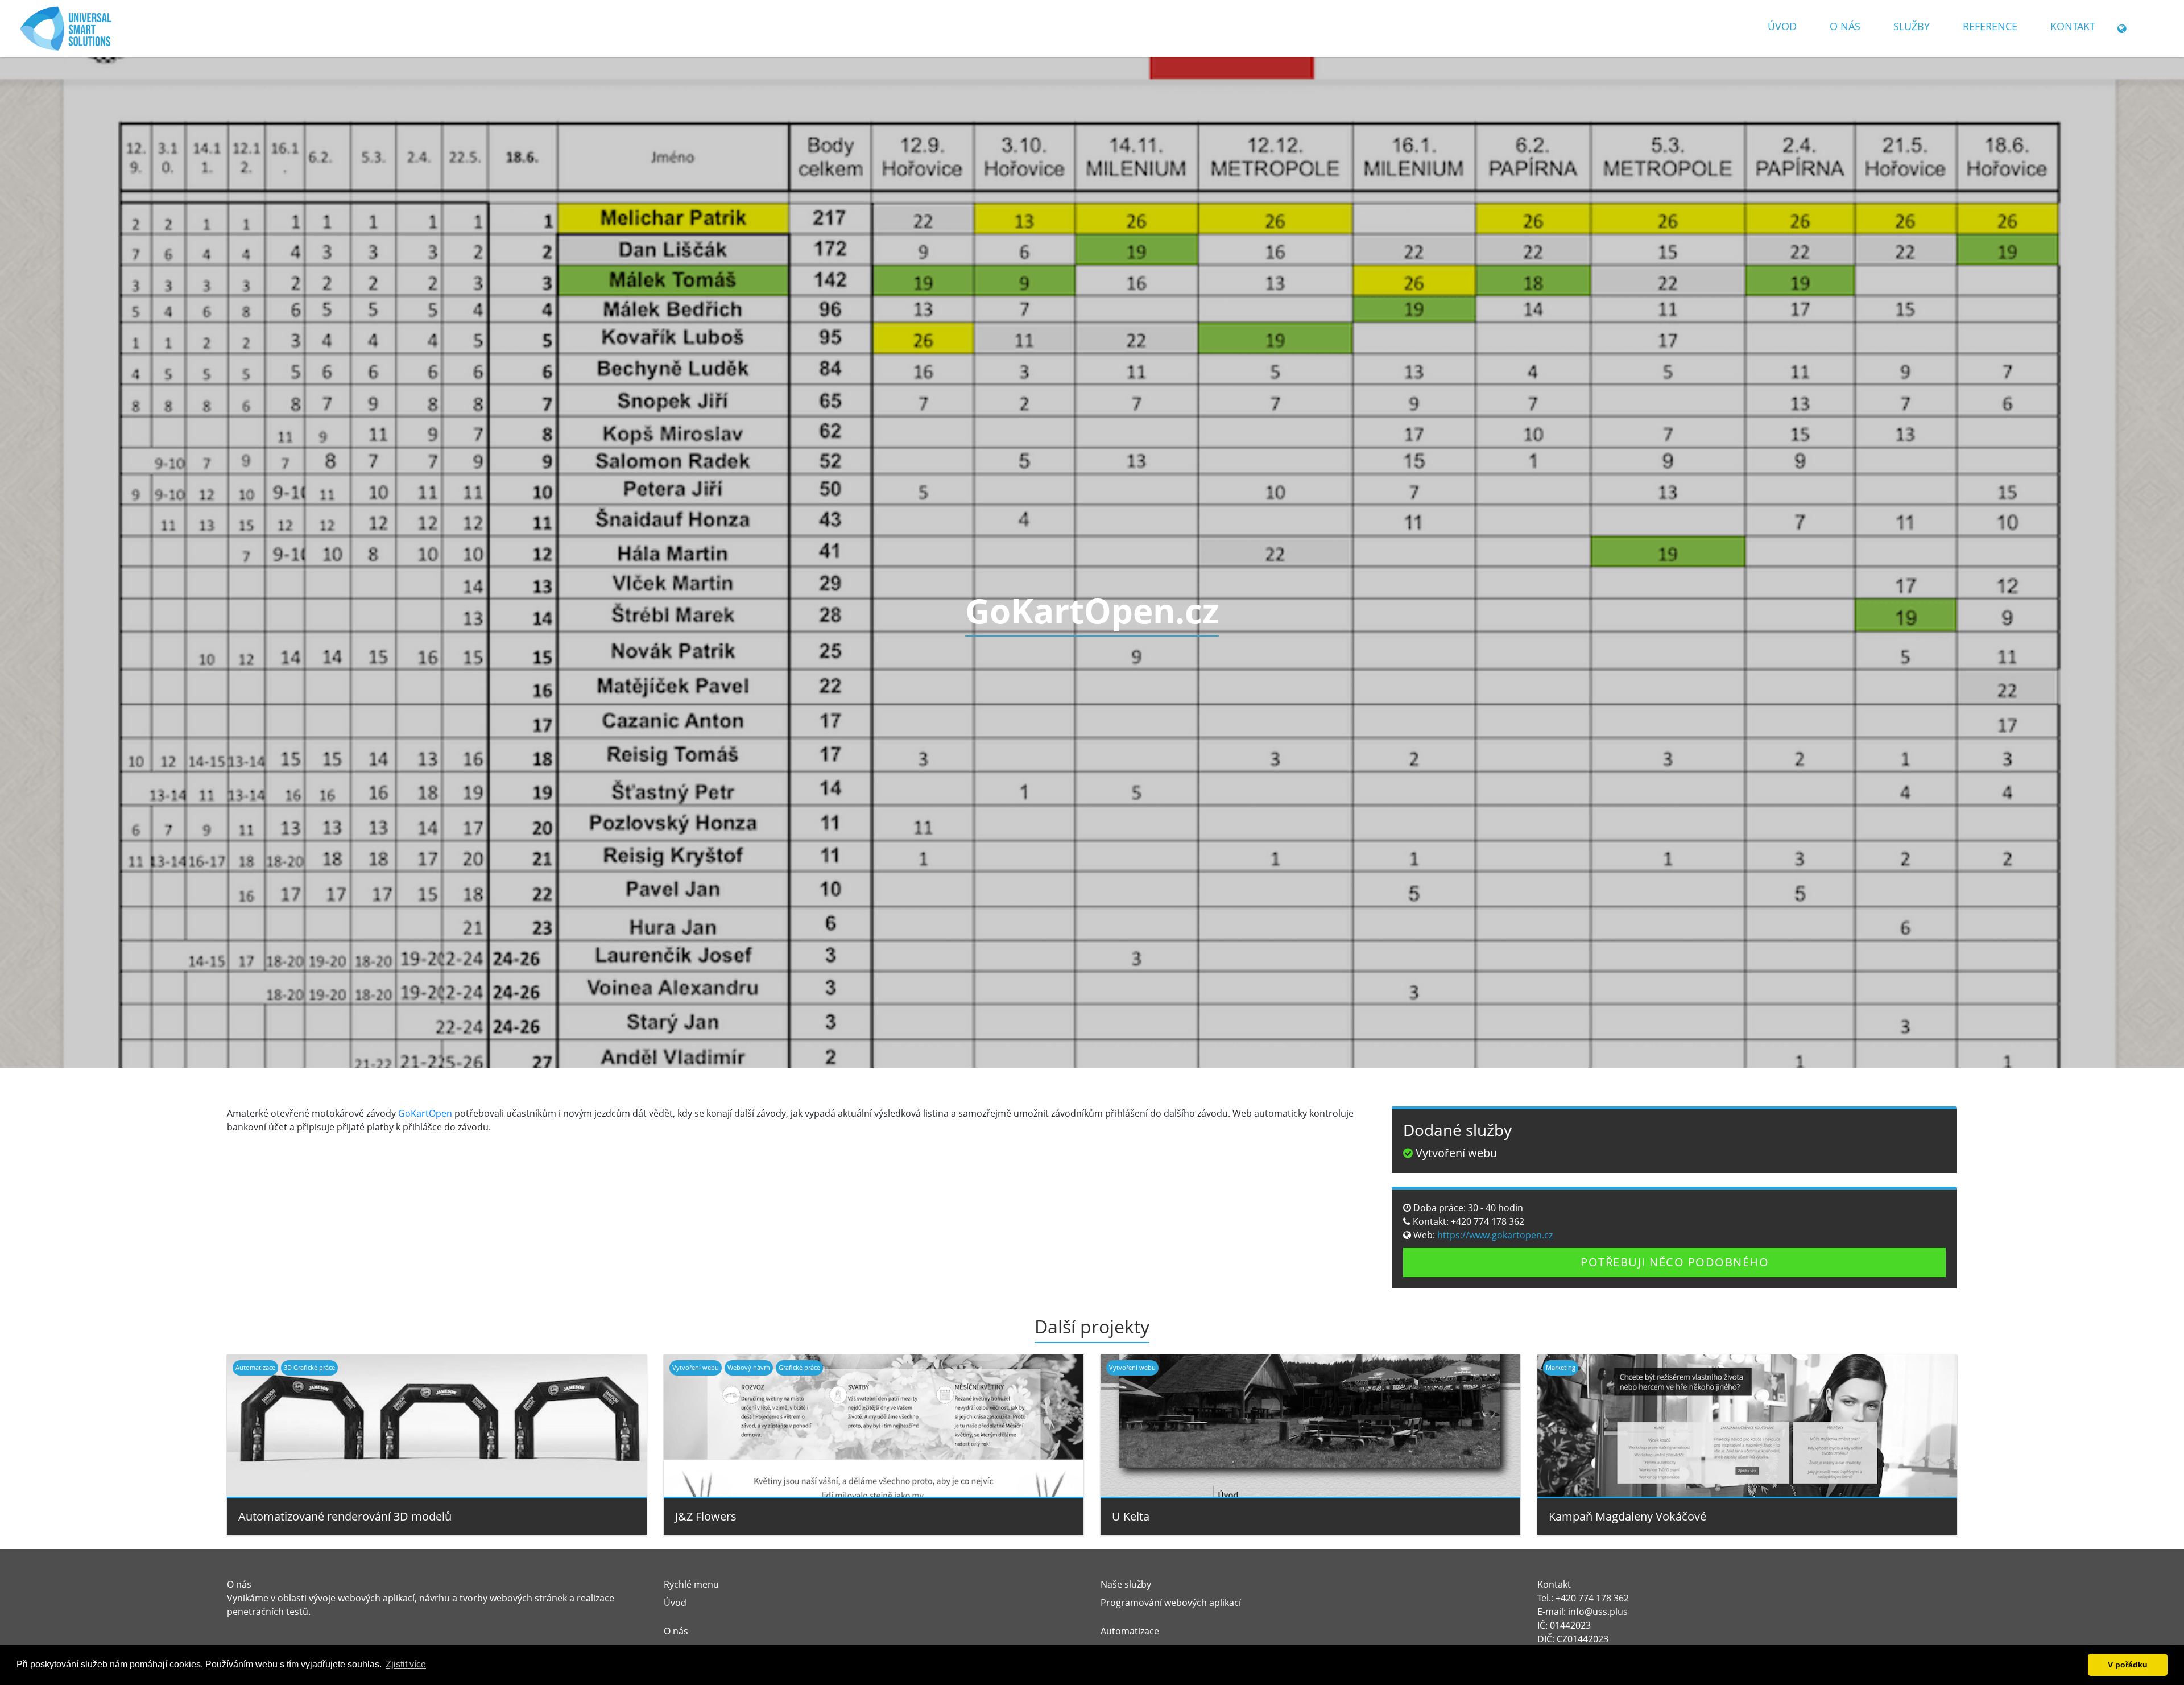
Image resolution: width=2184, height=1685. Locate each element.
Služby (1912, 26)
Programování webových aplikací (1171, 1603)
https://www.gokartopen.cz (1494, 1235)
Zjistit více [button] (406, 1664)
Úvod (1782, 26)
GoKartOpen (425, 1113)
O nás (1845, 26)
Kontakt (2073, 26)
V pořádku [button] (2128, 1665)
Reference (1990, 26)
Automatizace (1130, 1631)
